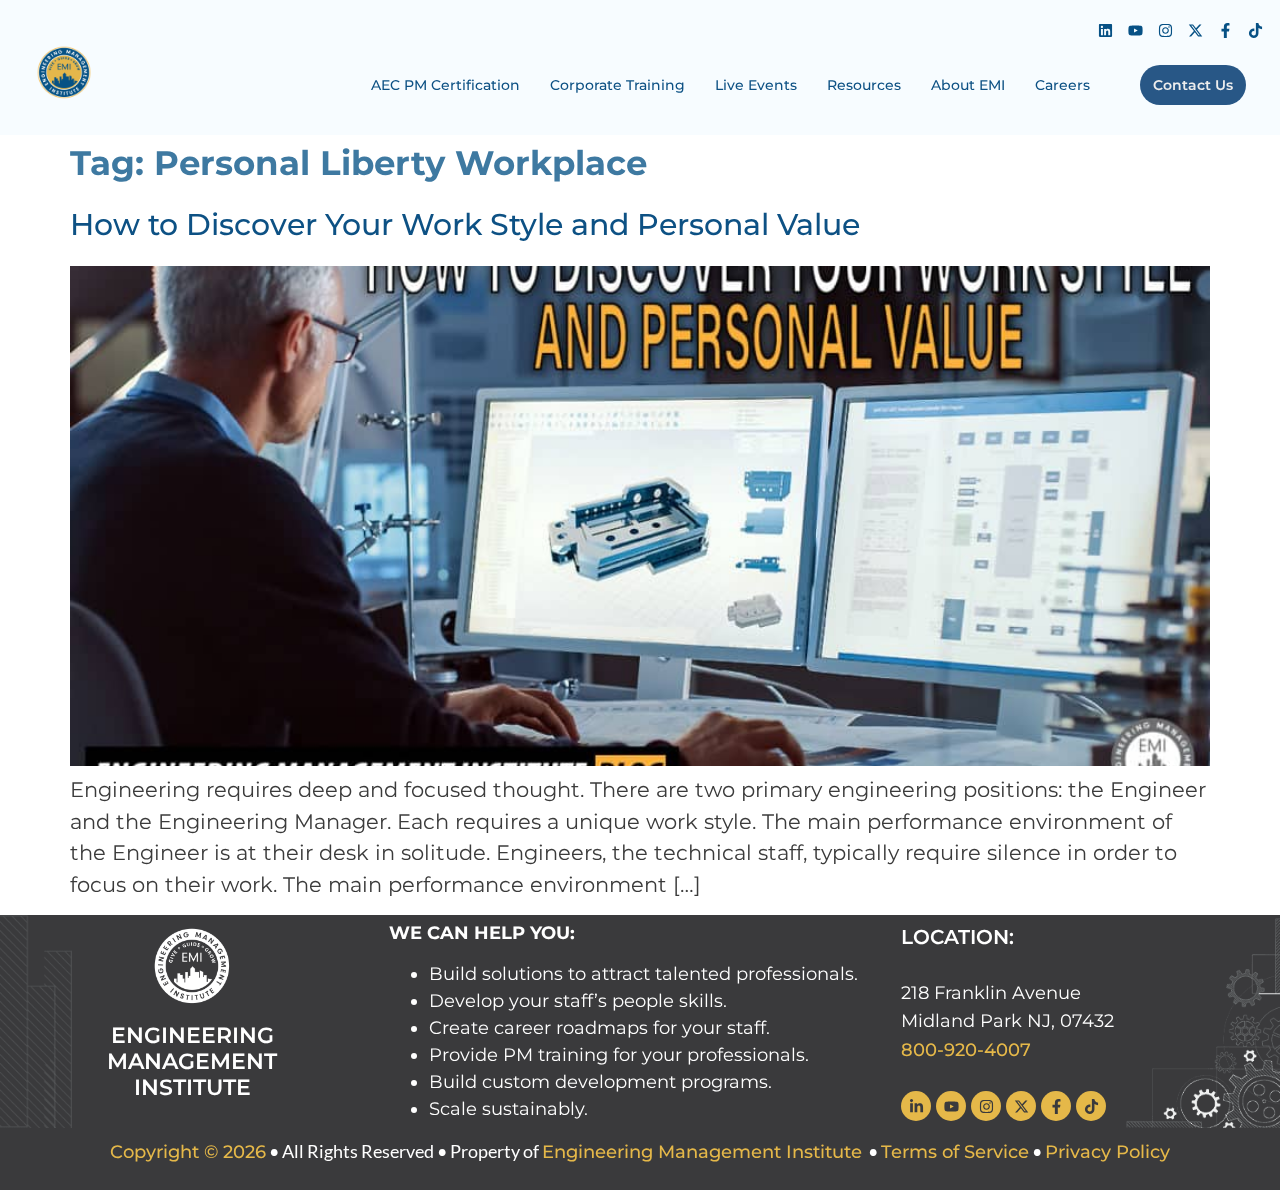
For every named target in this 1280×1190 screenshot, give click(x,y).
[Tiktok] (1255, 30)
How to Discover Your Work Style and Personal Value (465, 224)
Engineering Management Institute (702, 1152)
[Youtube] (1135, 30)
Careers (1062, 85)
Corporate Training (617, 85)
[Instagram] (1165, 30)
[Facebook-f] (1225, 30)
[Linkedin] (1105, 30)
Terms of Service (955, 1152)
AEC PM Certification (445, 85)
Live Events (756, 85)
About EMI (968, 85)
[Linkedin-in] (916, 1106)
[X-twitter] (1195, 30)
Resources (864, 85)
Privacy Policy (1107, 1152)
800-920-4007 (966, 1050)
